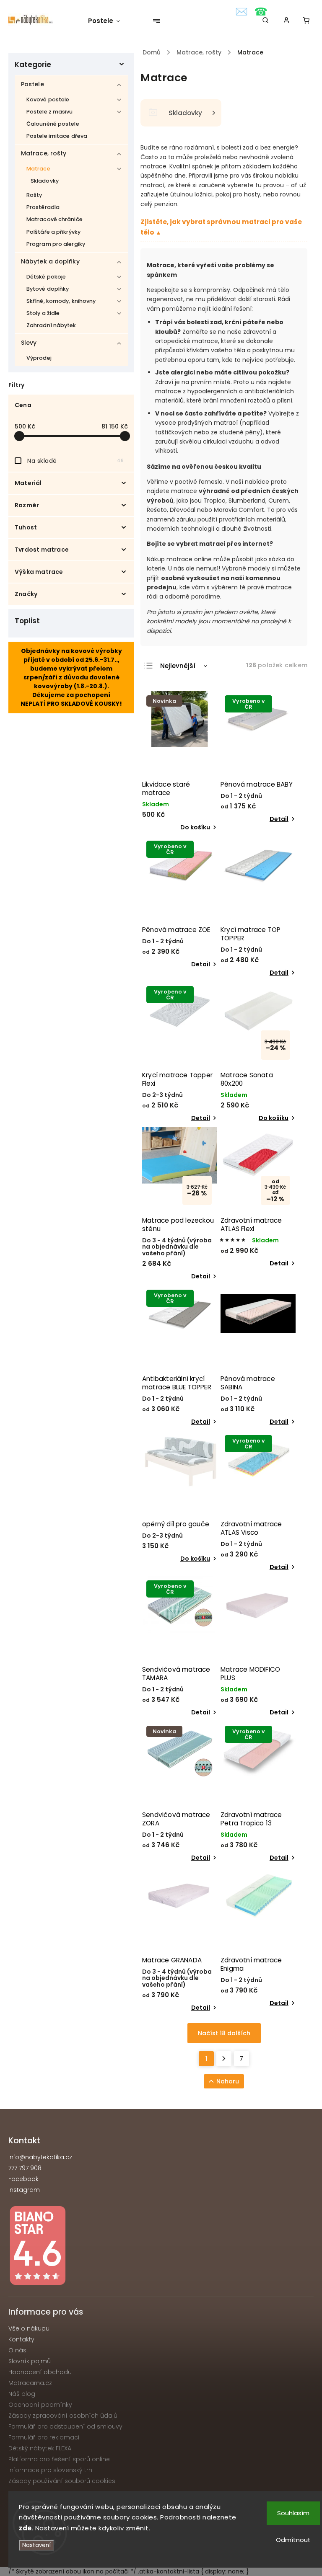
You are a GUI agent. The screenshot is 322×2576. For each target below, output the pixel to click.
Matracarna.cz (30, 2383)
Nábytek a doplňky (50, 261)
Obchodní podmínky (40, 2405)
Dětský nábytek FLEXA (40, 2448)
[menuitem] (108, 21)
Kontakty (21, 2339)
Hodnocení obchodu (40, 2372)
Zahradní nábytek (51, 325)
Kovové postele (48, 99)
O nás (17, 2350)
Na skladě (75, 461)
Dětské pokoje (46, 277)
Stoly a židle (43, 313)
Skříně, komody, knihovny (61, 301)
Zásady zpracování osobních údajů (63, 2416)
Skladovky (45, 181)
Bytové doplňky (48, 289)
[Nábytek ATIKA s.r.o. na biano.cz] (161, 2247)
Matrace (38, 169)
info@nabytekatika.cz (40, 2157)
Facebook (23, 2179)
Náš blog (22, 2394)
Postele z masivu (50, 112)
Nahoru (228, 2081)
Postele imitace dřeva (57, 136)
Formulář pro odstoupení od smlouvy (65, 2426)
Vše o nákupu (29, 2328)
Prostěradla (43, 207)
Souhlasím (293, 2513)
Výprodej (39, 358)
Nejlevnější (178, 666)
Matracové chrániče (55, 219)
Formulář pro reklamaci (44, 2437)
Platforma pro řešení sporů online (59, 2459)
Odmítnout (293, 2540)
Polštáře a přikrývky (53, 232)
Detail (279, 819)
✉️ (241, 12)
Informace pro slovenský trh (50, 2470)
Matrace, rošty (44, 153)
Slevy (29, 343)
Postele (32, 84)
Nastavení (36, 2545)
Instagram (24, 2190)
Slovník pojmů (30, 2361)
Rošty (34, 195)
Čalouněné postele (53, 124)
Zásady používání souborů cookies (62, 2481)
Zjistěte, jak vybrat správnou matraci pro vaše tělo (221, 227)
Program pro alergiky (56, 244)
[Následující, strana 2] (224, 2059)
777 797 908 (25, 2168)
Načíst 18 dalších (224, 2033)
